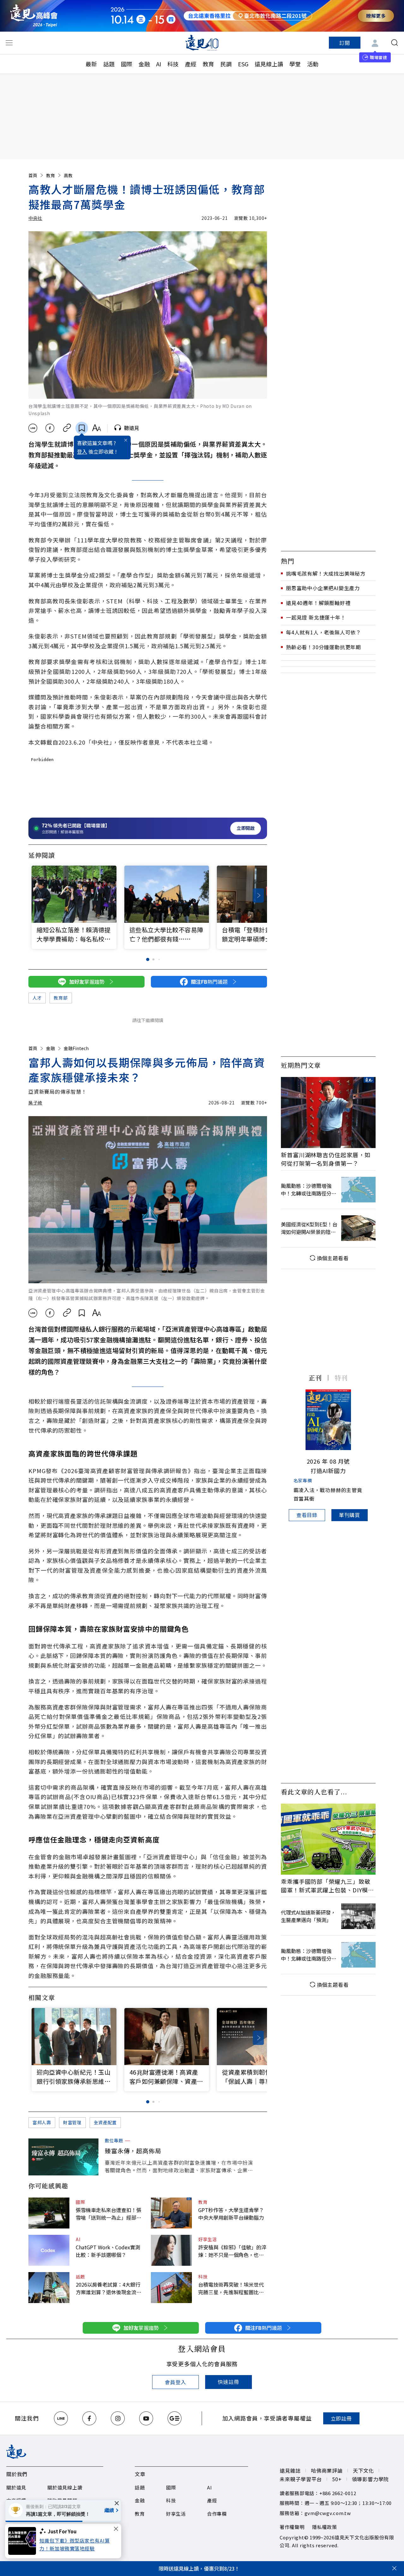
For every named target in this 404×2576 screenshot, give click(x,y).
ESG (243, 64)
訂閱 (345, 43)
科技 (173, 64)
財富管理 (72, 2122)
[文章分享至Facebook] (50, 428)
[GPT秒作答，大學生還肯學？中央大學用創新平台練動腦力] (171, 2213)
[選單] (9, 43)
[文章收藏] (82, 428)
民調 (226, 64)
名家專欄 (303, 1480)
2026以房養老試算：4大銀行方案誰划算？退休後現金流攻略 (109, 2288)
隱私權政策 (325, 2527)
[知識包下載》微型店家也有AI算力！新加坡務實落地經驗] (24, 2541)
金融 (144, 64)
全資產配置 (105, 2122)
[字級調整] (96, 428)
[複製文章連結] (67, 428)
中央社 (35, 218)
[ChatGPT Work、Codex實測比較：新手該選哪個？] (49, 2250)
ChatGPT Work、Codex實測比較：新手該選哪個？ (108, 2251)
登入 (82, 451)
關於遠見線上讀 (65, 2487)
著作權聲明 (292, 2527)
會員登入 (175, 2382)
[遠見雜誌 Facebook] (89, 2418)
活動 (313, 64)
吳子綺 (35, 1103)
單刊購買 (350, 1515)
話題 (109, 64)
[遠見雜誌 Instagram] (118, 2418)
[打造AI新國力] (328, 1420)
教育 (208, 64)
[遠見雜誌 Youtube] (146, 2418)
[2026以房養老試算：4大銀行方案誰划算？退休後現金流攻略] (49, 2288)
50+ (337, 2479)
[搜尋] (395, 43)
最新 (91, 64)
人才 (37, 998)
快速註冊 (228, 2382)
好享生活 (208, 2239)
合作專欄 (217, 2514)
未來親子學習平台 (301, 2479)
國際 (127, 64)
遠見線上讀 (269, 64)
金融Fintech (76, 1048)
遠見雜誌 (290, 2470)
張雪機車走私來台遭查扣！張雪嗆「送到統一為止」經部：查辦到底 (109, 2214)
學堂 (295, 64)
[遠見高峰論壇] (34, 16)
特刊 (341, 1378)
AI (159, 64)
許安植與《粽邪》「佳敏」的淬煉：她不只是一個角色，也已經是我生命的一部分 (232, 2251)
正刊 (315, 1378)
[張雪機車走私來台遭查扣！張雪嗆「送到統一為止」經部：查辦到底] (49, 2213)
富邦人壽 (42, 2122)
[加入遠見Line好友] (61, 2418)
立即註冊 (341, 2418)
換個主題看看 (333, 1258)
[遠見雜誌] (202, 43)
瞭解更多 (376, 16)
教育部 (61, 998)
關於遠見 (16, 2487)
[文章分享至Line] (33, 428)
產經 (191, 64)
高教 (68, 175)
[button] (258, 895)
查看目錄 (307, 1515)
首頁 (33, 175)
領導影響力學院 (371, 2479)
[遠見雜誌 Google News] (175, 2418)
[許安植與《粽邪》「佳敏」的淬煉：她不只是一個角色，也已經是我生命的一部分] (171, 2250)
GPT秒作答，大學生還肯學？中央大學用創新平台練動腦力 (231, 2214)
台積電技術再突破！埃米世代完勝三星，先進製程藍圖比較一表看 (231, 2288)
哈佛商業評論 (327, 2470)
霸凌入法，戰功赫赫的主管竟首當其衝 (328, 1494)
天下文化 (363, 2470)
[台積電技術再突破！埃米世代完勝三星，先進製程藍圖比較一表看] (171, 2288)
